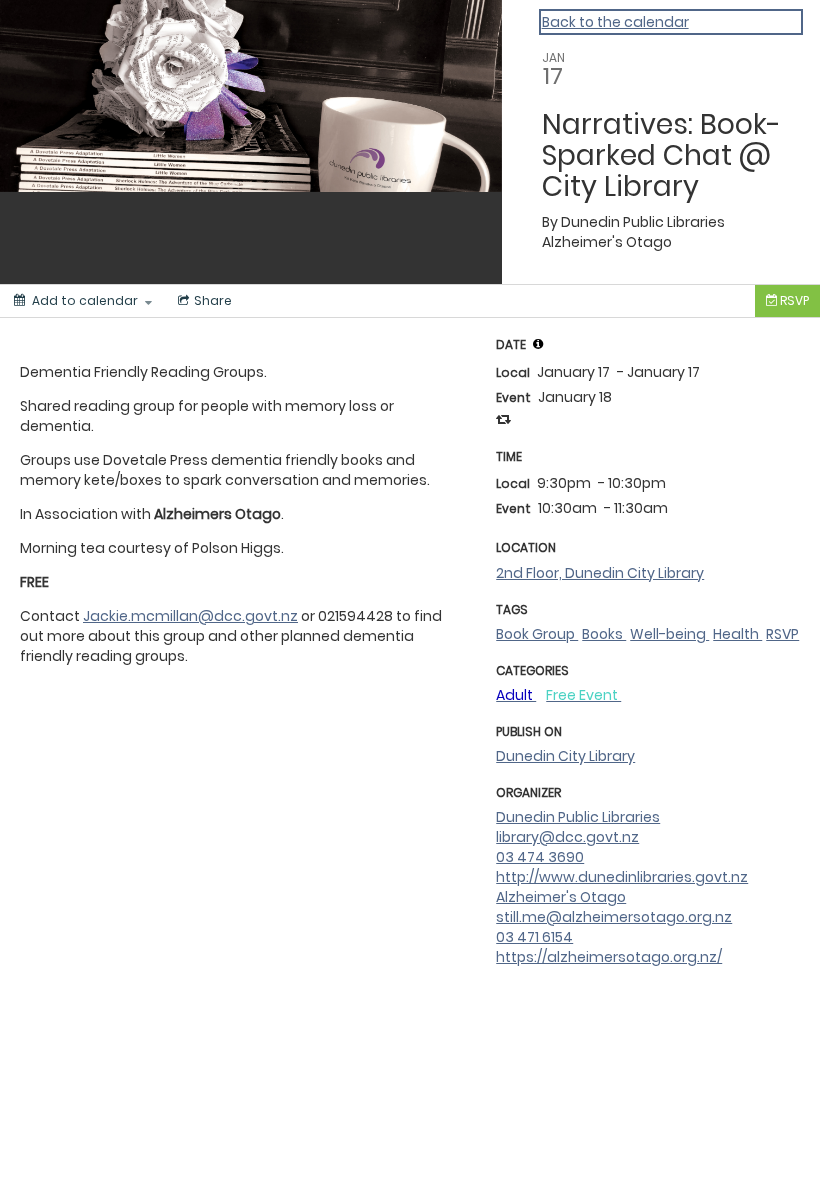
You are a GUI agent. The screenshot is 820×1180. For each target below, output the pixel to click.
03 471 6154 (534, 937)
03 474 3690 (540, 857)
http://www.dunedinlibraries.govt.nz (622, 877)
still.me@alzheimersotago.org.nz (614, 917)
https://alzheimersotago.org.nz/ (609, 957)
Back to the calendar (615, 22)
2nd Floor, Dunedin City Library (600, 573)
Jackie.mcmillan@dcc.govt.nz (190, 616)
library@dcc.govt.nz (567, 837)
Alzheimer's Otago (561, 897)
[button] (538, 344)
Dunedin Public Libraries (578, 817)
